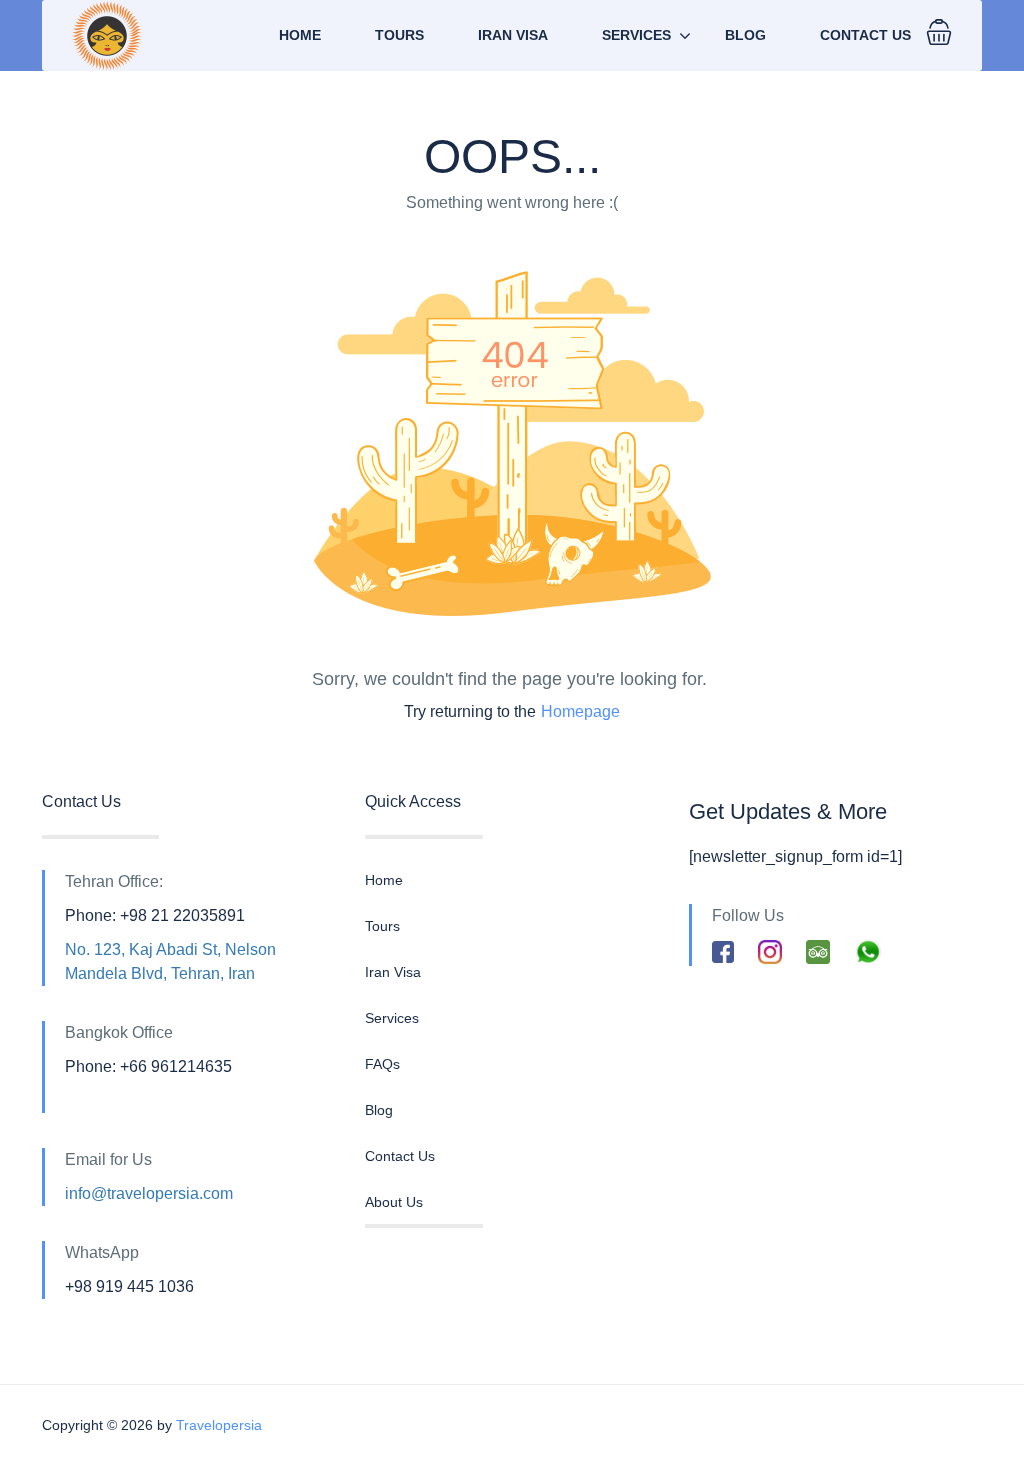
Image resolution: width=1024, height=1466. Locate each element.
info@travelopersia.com (149, 1193)
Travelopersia (219, 1425)
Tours (399, 35)
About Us (394, 1202)
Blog (745, 35)
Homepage (580, 711)
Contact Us (865, 35)
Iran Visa (513, 35)
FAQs (382, 1064)
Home (300, 35)
